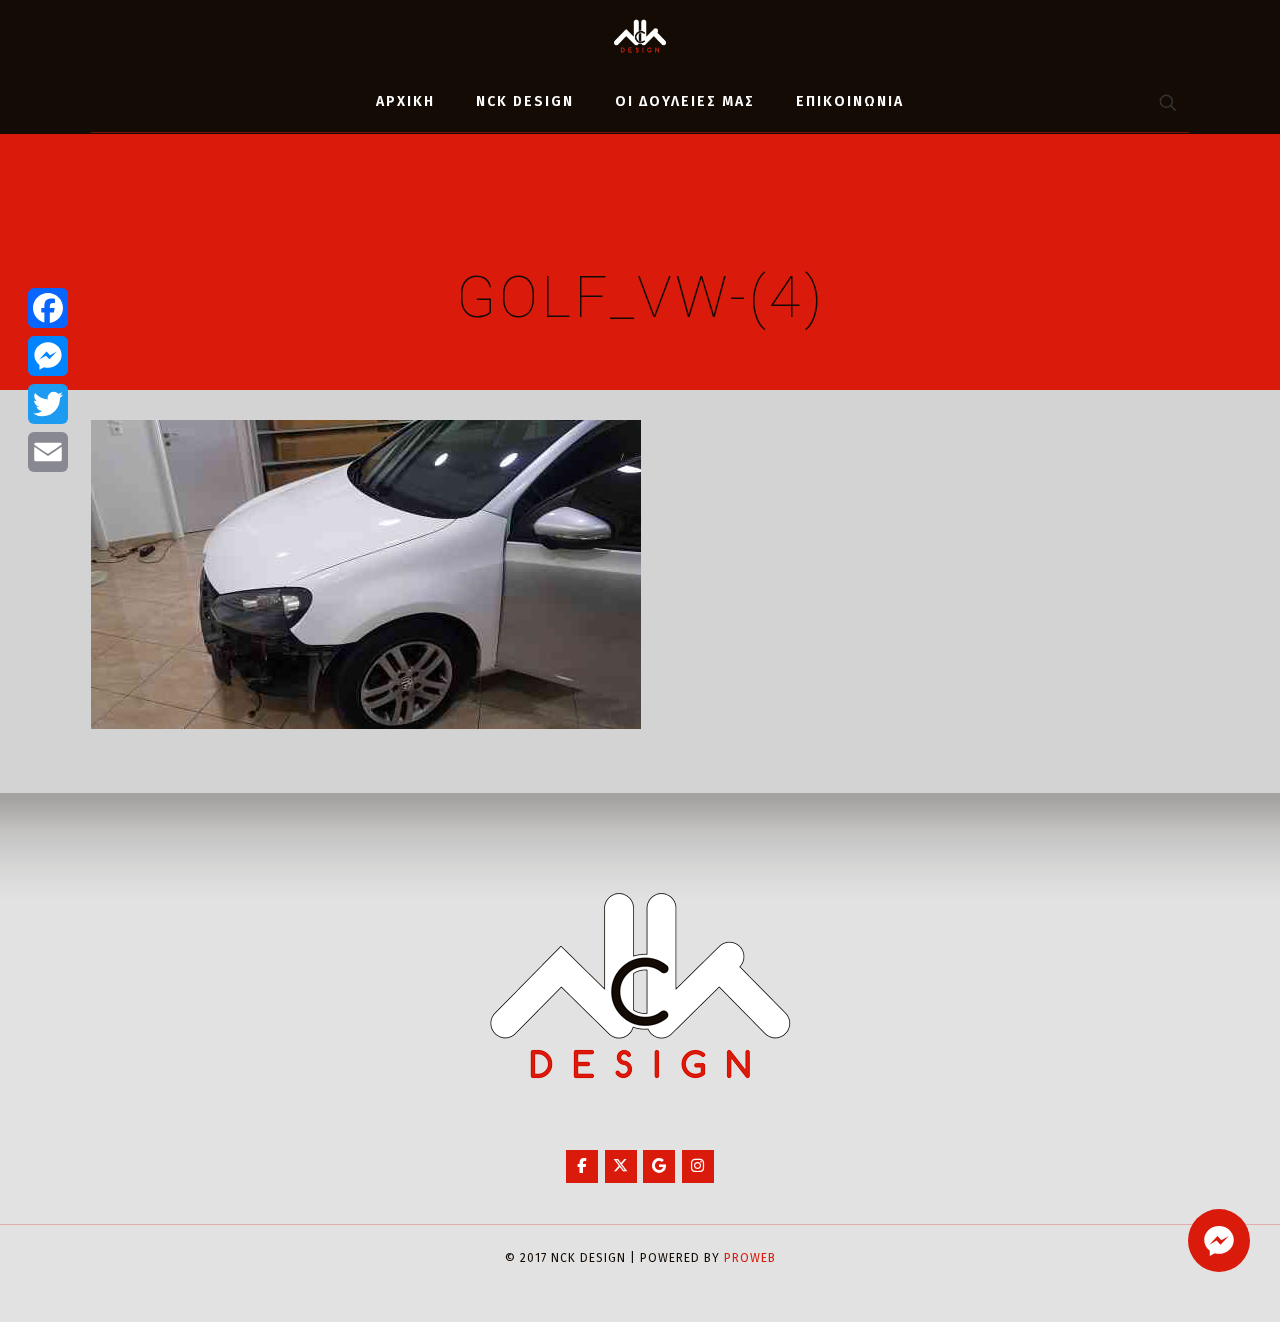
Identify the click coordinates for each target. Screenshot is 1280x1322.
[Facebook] (48, 308)
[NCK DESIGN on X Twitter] (621, 1166)
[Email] (48, 452)
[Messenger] (48, 356)
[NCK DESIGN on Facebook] (582, 1166)
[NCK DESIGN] (640, 35)
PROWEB (750, 1258)
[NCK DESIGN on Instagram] (698, 1166)
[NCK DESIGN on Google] (659, 1166)
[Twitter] (48, 404)
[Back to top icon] (1184, 1281)
